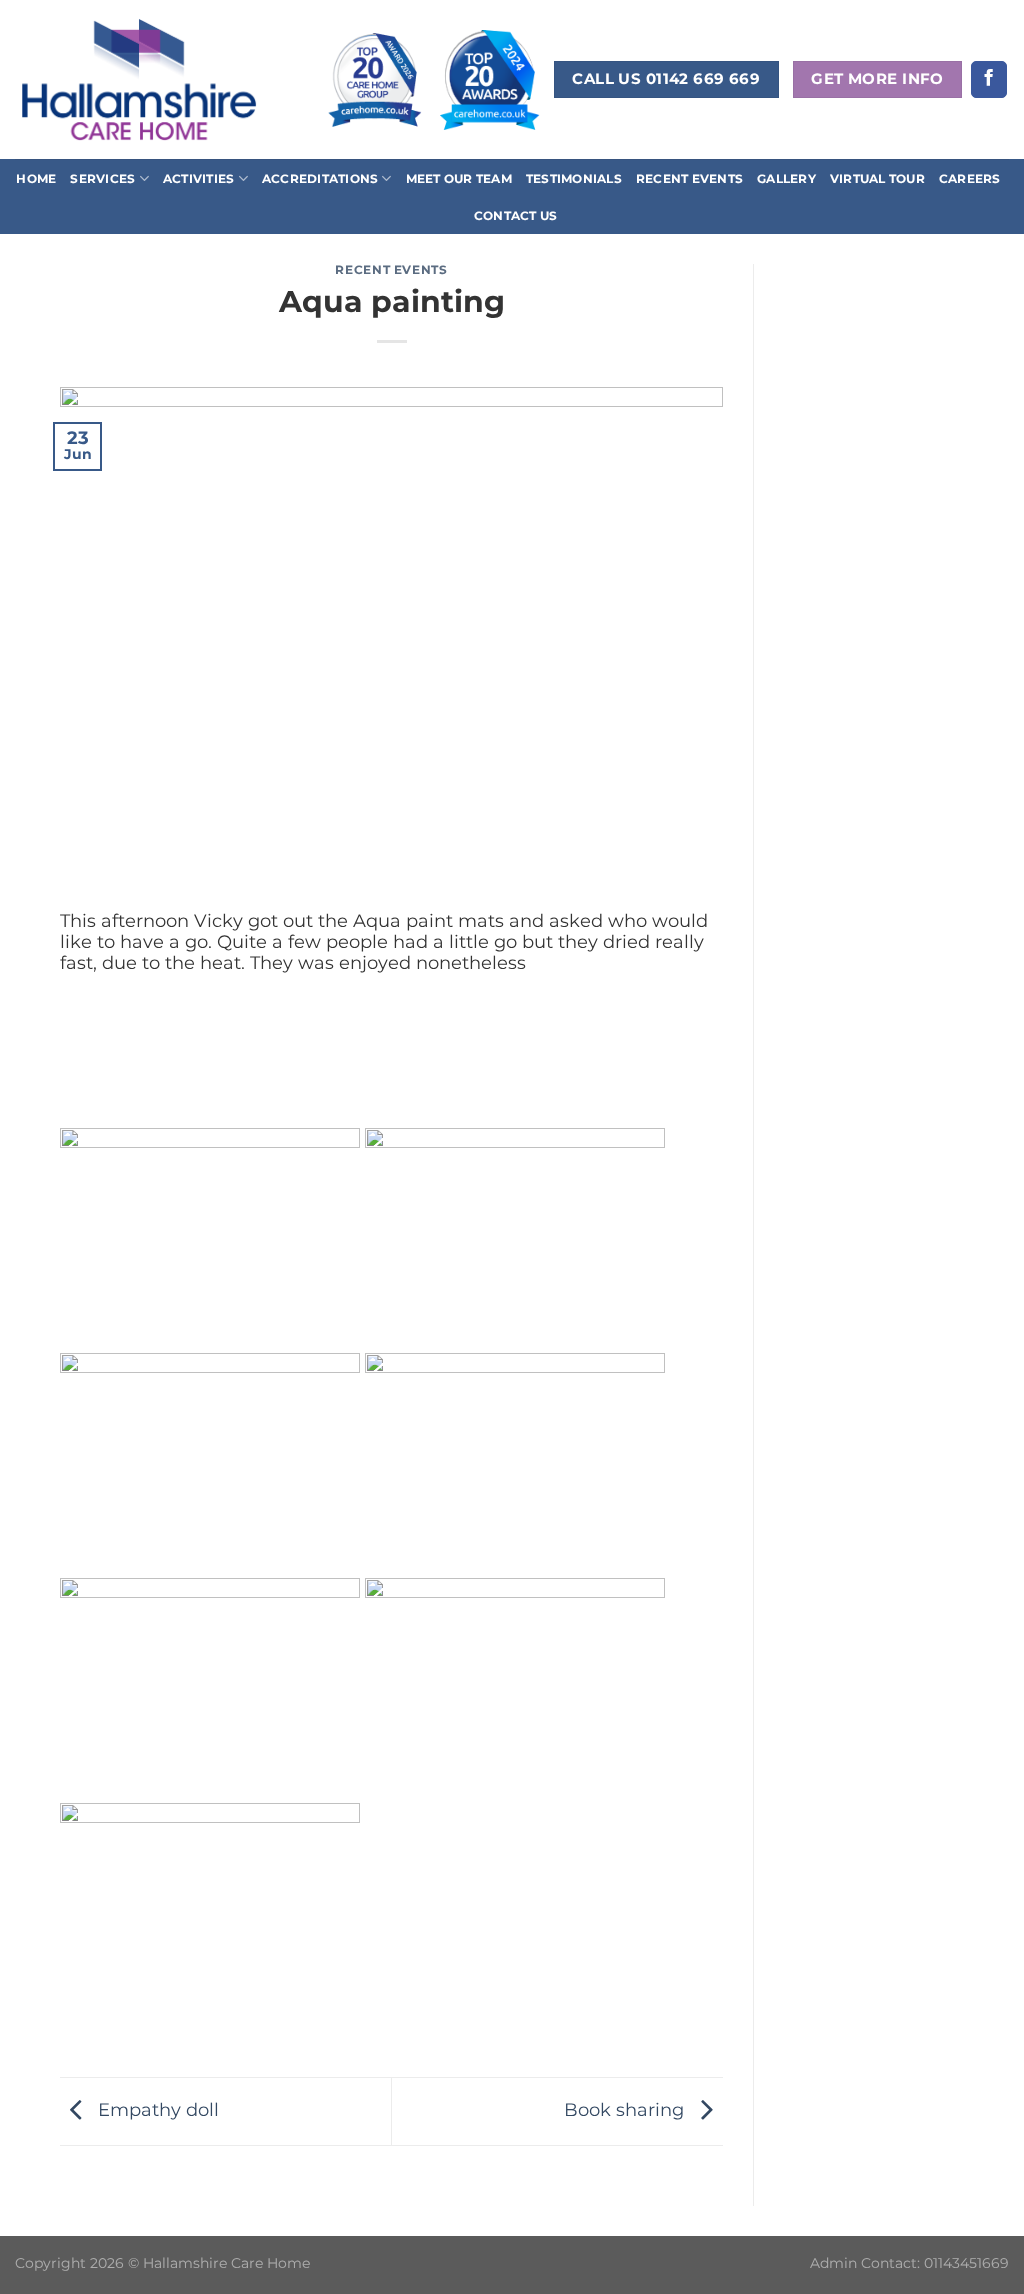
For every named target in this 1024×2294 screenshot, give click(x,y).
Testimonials (574, 178)
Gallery (786, 178)
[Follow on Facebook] (989, 79)
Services (102, 178)
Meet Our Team (459, 178)
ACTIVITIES (198, 178)
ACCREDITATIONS (320, 178)
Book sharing (626, 2109)
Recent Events (689, 178)
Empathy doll (156, 2109)
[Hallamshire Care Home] (139, 79)
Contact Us (515, 215)
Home (36, 178)
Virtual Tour (877, 178)
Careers (970, 178)
